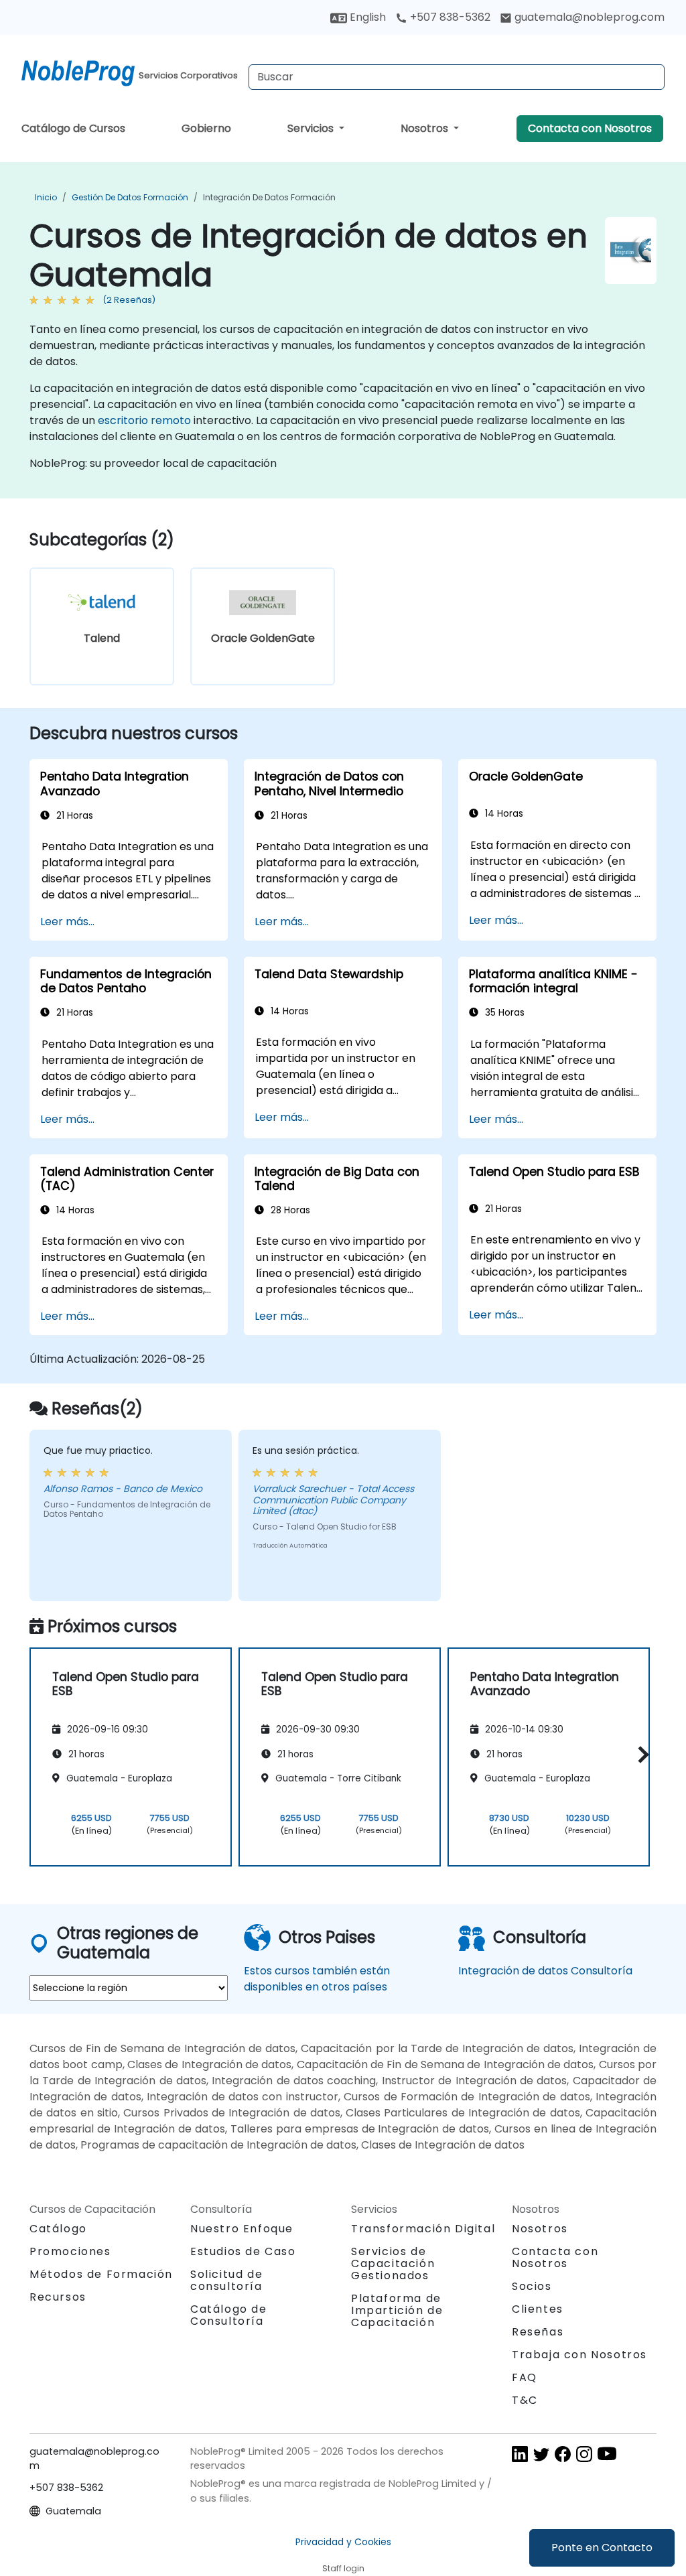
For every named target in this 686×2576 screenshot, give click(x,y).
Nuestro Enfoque (242, 2229)
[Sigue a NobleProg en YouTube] (607, 2453)
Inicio (46, 197)
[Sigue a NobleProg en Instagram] (584, 2453)
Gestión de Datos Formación (130, 197)
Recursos (58, 2297)
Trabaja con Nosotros (579, 2355)
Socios (532, 2286)
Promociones (70, 2251)
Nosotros (426, 128)
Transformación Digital (423, 2229)
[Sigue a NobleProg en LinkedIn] (520, 2453)
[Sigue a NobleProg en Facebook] (563, 2453)
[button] (640, 1755)
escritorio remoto (144, 420)
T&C (525, 2400)
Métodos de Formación (101, 2274)
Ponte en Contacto (602, 2548)
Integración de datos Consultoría (545, 1971)
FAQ (525, 2377)
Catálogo (58, 2229)
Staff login (343, 2568)
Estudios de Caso (243, 2251)
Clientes (538, 2309)
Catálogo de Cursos (73, 128)
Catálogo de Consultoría (229, 2315)
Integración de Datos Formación (269, 197)
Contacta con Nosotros (590, 128)
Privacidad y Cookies (343, 2542)
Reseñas (538, 2332)
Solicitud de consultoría (226, 2281)
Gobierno (206, 128)
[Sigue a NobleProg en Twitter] (541, 2453)
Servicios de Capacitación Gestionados (393, 2263)
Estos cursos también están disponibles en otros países (317, 1979)
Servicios (312, 128)
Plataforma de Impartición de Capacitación (397, 2310)
